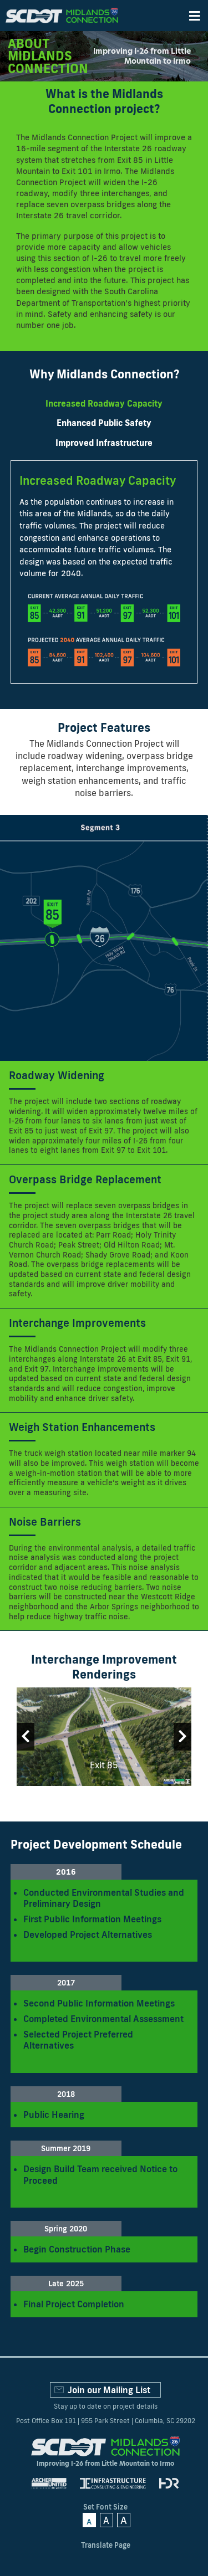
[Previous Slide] (26, 1737)
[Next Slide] (182, 1737)
